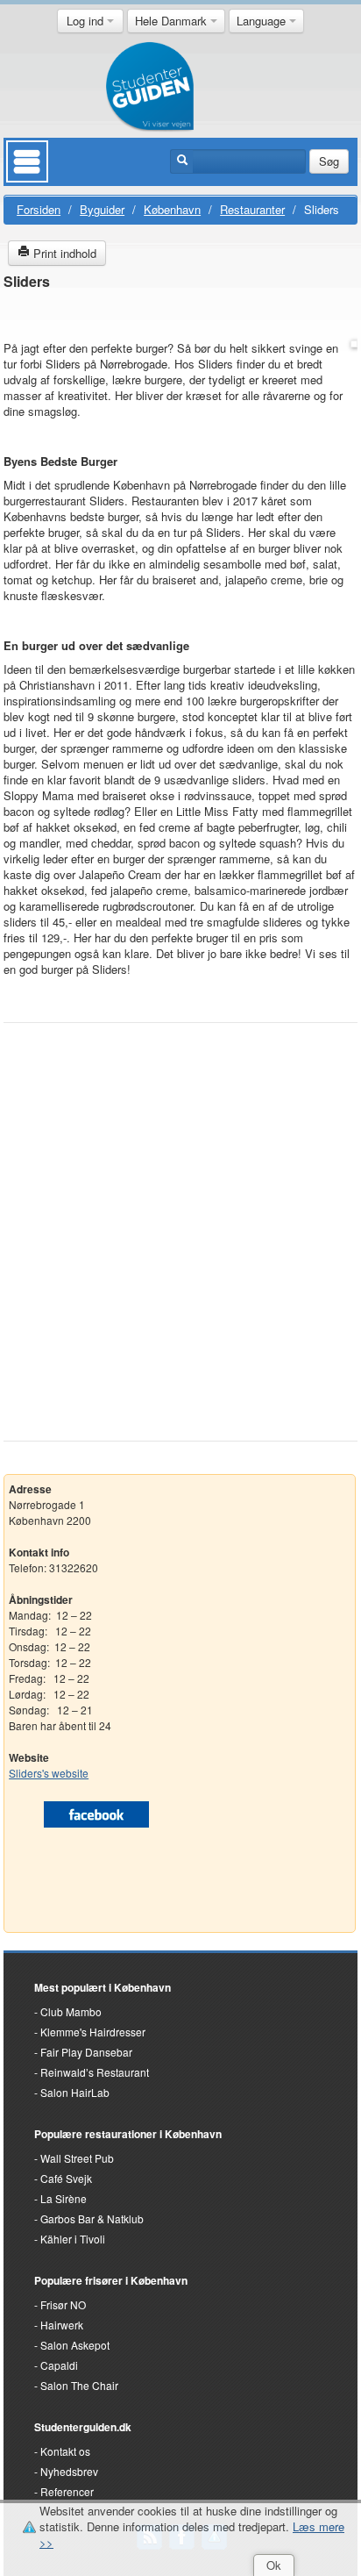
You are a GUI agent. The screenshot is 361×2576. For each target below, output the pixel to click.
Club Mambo (71, 2011)
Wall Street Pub (77, 2158)
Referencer (67, 2491)
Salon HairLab (75, 2092)
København (172, 209)
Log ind (87, 21)
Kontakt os (65, 2451)
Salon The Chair (79, 2385)
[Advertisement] (180, 1220)
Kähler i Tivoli (73, 2239)
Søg (329, 161)
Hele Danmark (173, 21)
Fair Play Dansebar (86, 2052)
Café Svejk (66, 2178)
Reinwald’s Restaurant (95, 2072)
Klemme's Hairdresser (93, 2032)
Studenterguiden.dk (83, 2427)
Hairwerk (62, 2325)
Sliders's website (49, 1773)
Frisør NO (63, 2304)
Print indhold (63, 253)
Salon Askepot (75, 2345)
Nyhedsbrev (69, 2471)
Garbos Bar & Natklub (92, 2218)
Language (263, 21)
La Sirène (64, 2198)
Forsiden (39, 209)
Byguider (102, 209)
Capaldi (59, 2365)
